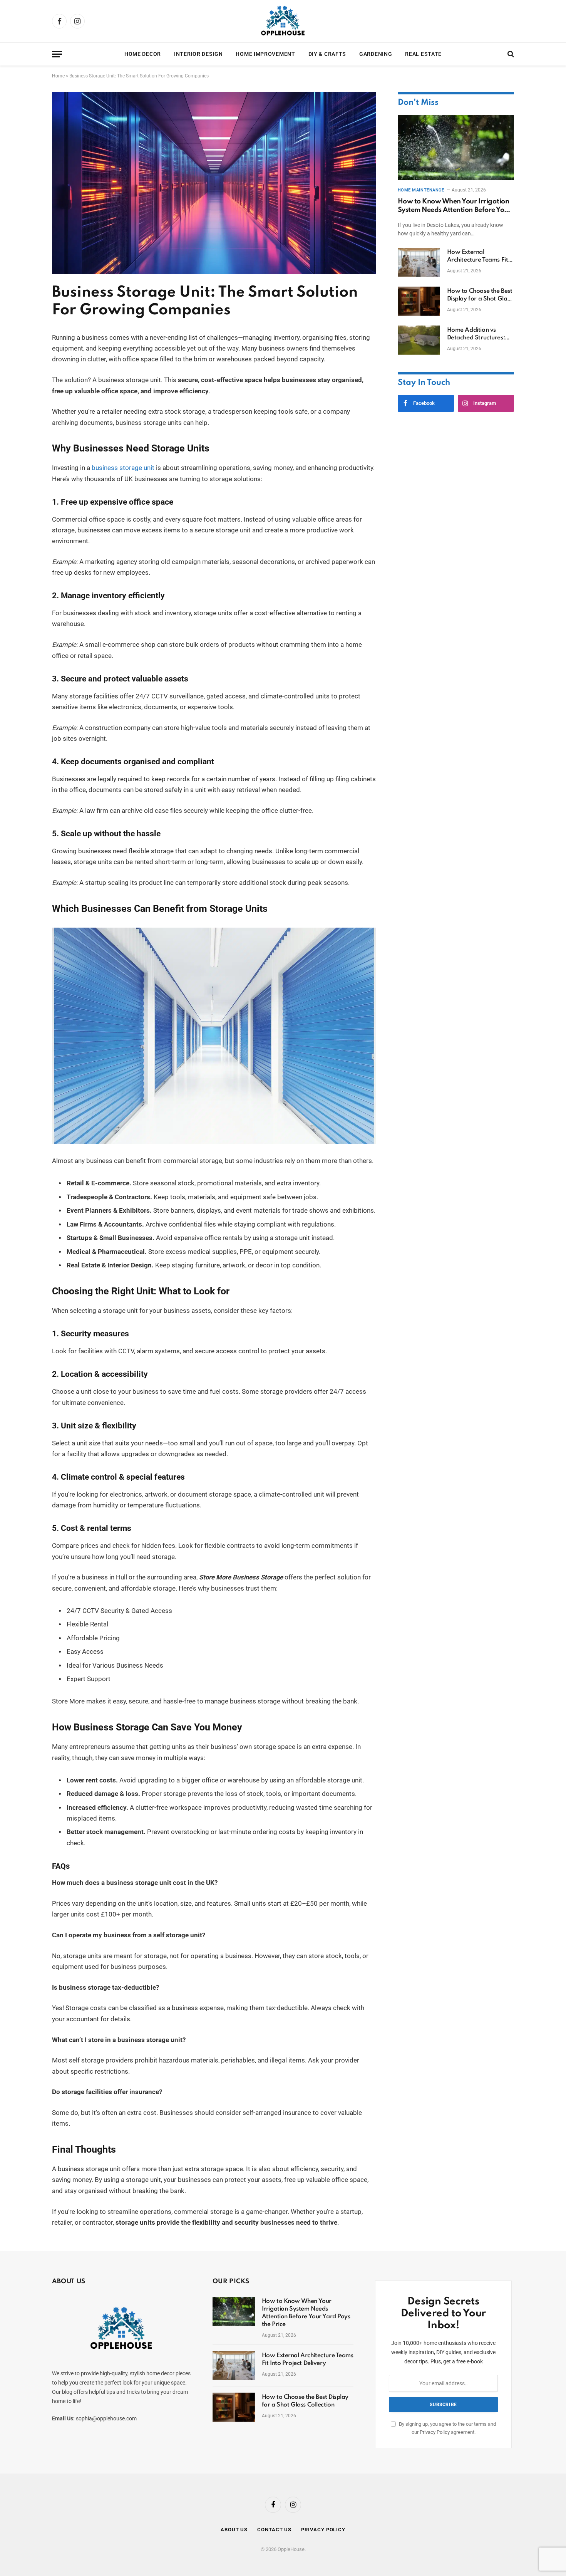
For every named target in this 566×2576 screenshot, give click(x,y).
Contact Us (274, 2530)
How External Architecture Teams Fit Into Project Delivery (478, 257)
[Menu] (57, 54)
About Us (234, 2530)
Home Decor (143, 54)
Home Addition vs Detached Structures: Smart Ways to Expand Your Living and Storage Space (480, 334)
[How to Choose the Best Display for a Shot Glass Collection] (419, 301)
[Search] (510, 54)
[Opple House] (283, 21)
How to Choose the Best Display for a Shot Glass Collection (480, 295)
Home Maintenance (421, 190)
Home (58, 76)
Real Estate (423, 54)
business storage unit (122, 468)
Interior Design (198, 54)
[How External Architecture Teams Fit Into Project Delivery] (419, 262)
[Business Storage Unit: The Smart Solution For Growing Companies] (214, 272)
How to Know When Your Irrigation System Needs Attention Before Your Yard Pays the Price (455, 206)
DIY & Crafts (327, 54)
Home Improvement (265, 54)
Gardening (376, 54)
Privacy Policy (435, 2432)
